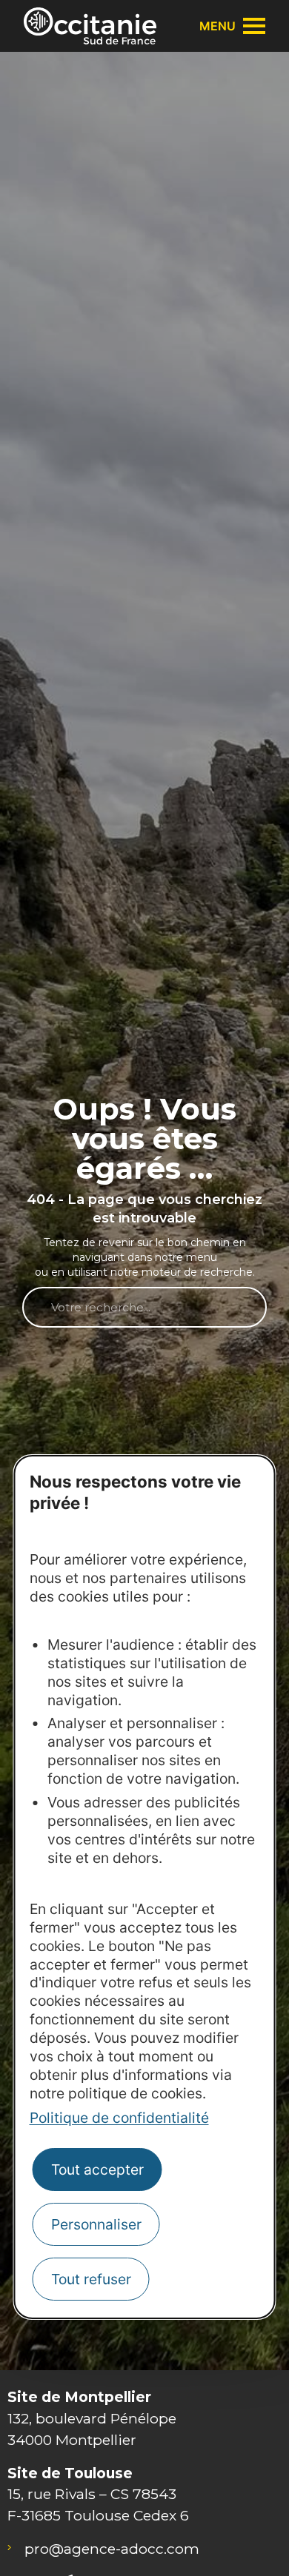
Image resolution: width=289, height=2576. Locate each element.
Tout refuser (91, 2279)
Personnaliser (96, 2224)
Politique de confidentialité (119, 2118)
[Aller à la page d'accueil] (90, 26)
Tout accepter (97, 2169)
